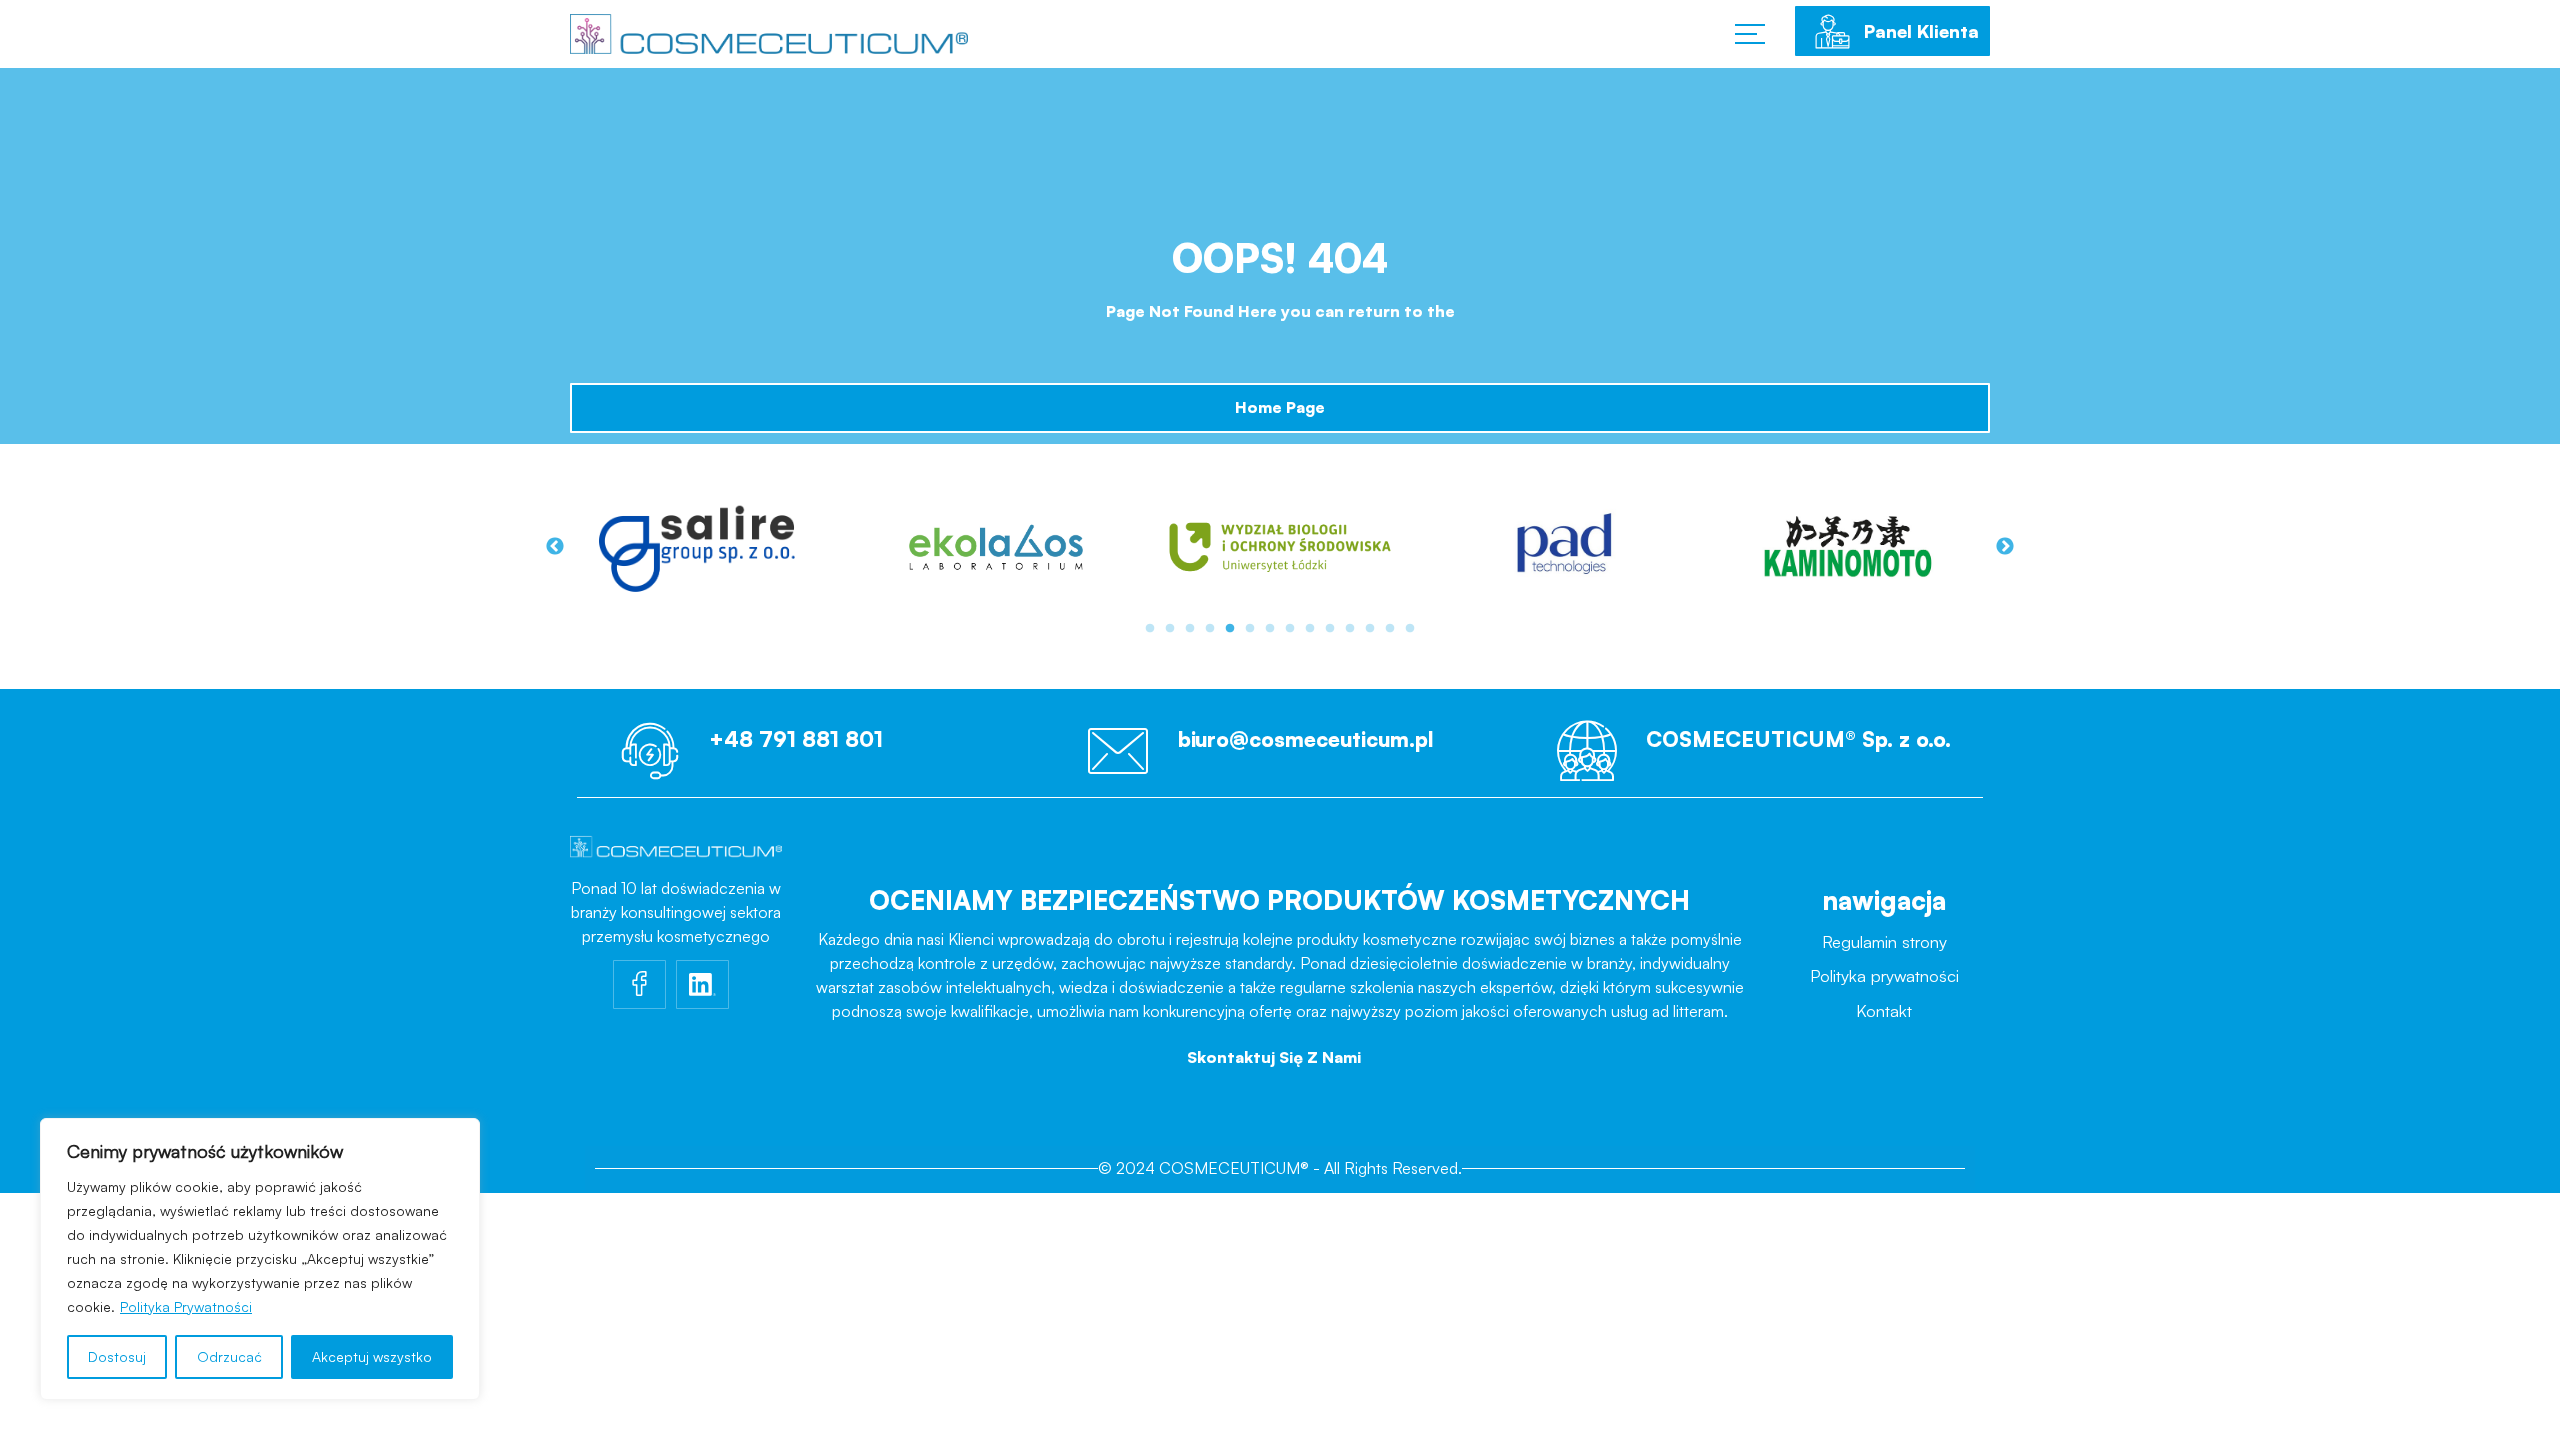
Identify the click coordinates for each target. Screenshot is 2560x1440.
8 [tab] (1290, 629)
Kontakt (1884, 1015)
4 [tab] (1210, 629)
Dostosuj (117, 1356)
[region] (260, 1259)
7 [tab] (1270, 629)
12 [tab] (1370, 629)
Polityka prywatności (1884, 980)
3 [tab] (1190, 629)
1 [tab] (1150, 629)
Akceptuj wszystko (372, 1356)
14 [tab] (1410, 629)
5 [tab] (1230, 629)
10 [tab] (1330, 629)
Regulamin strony (1884, 944)
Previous (555, 547)
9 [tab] (1310, 629)
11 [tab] (1350, 629)
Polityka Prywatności (186, 1306)
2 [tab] (1170, 629)
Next (2005, 547)
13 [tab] (1390, 629)
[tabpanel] (712, 546)
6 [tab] (1250, 629)
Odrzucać (229, 1356)
